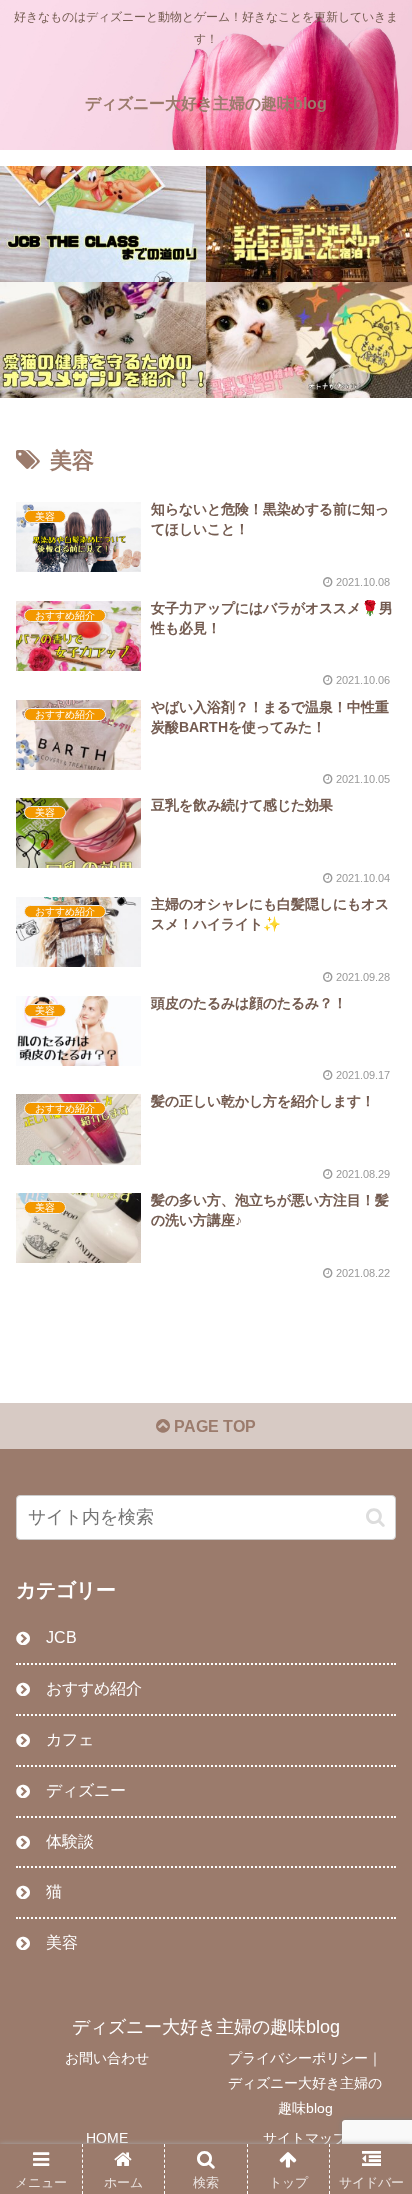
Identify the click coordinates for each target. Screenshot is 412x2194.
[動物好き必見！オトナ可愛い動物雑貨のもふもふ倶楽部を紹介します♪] (309, 340)
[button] (375, 1517)
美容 (62, 1942)
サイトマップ (305, 2138)
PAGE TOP (213, 1426)
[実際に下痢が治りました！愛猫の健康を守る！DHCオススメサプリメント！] (103, 340)
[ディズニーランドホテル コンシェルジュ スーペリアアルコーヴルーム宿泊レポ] (309, 224)
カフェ (70, 1739)
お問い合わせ (107, 2058)
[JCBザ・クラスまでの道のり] (103, 224)
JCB (61, 1637)
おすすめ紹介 (94, 1688)
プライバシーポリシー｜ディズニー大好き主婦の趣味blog (305, 2083)
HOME (107, 2138)
